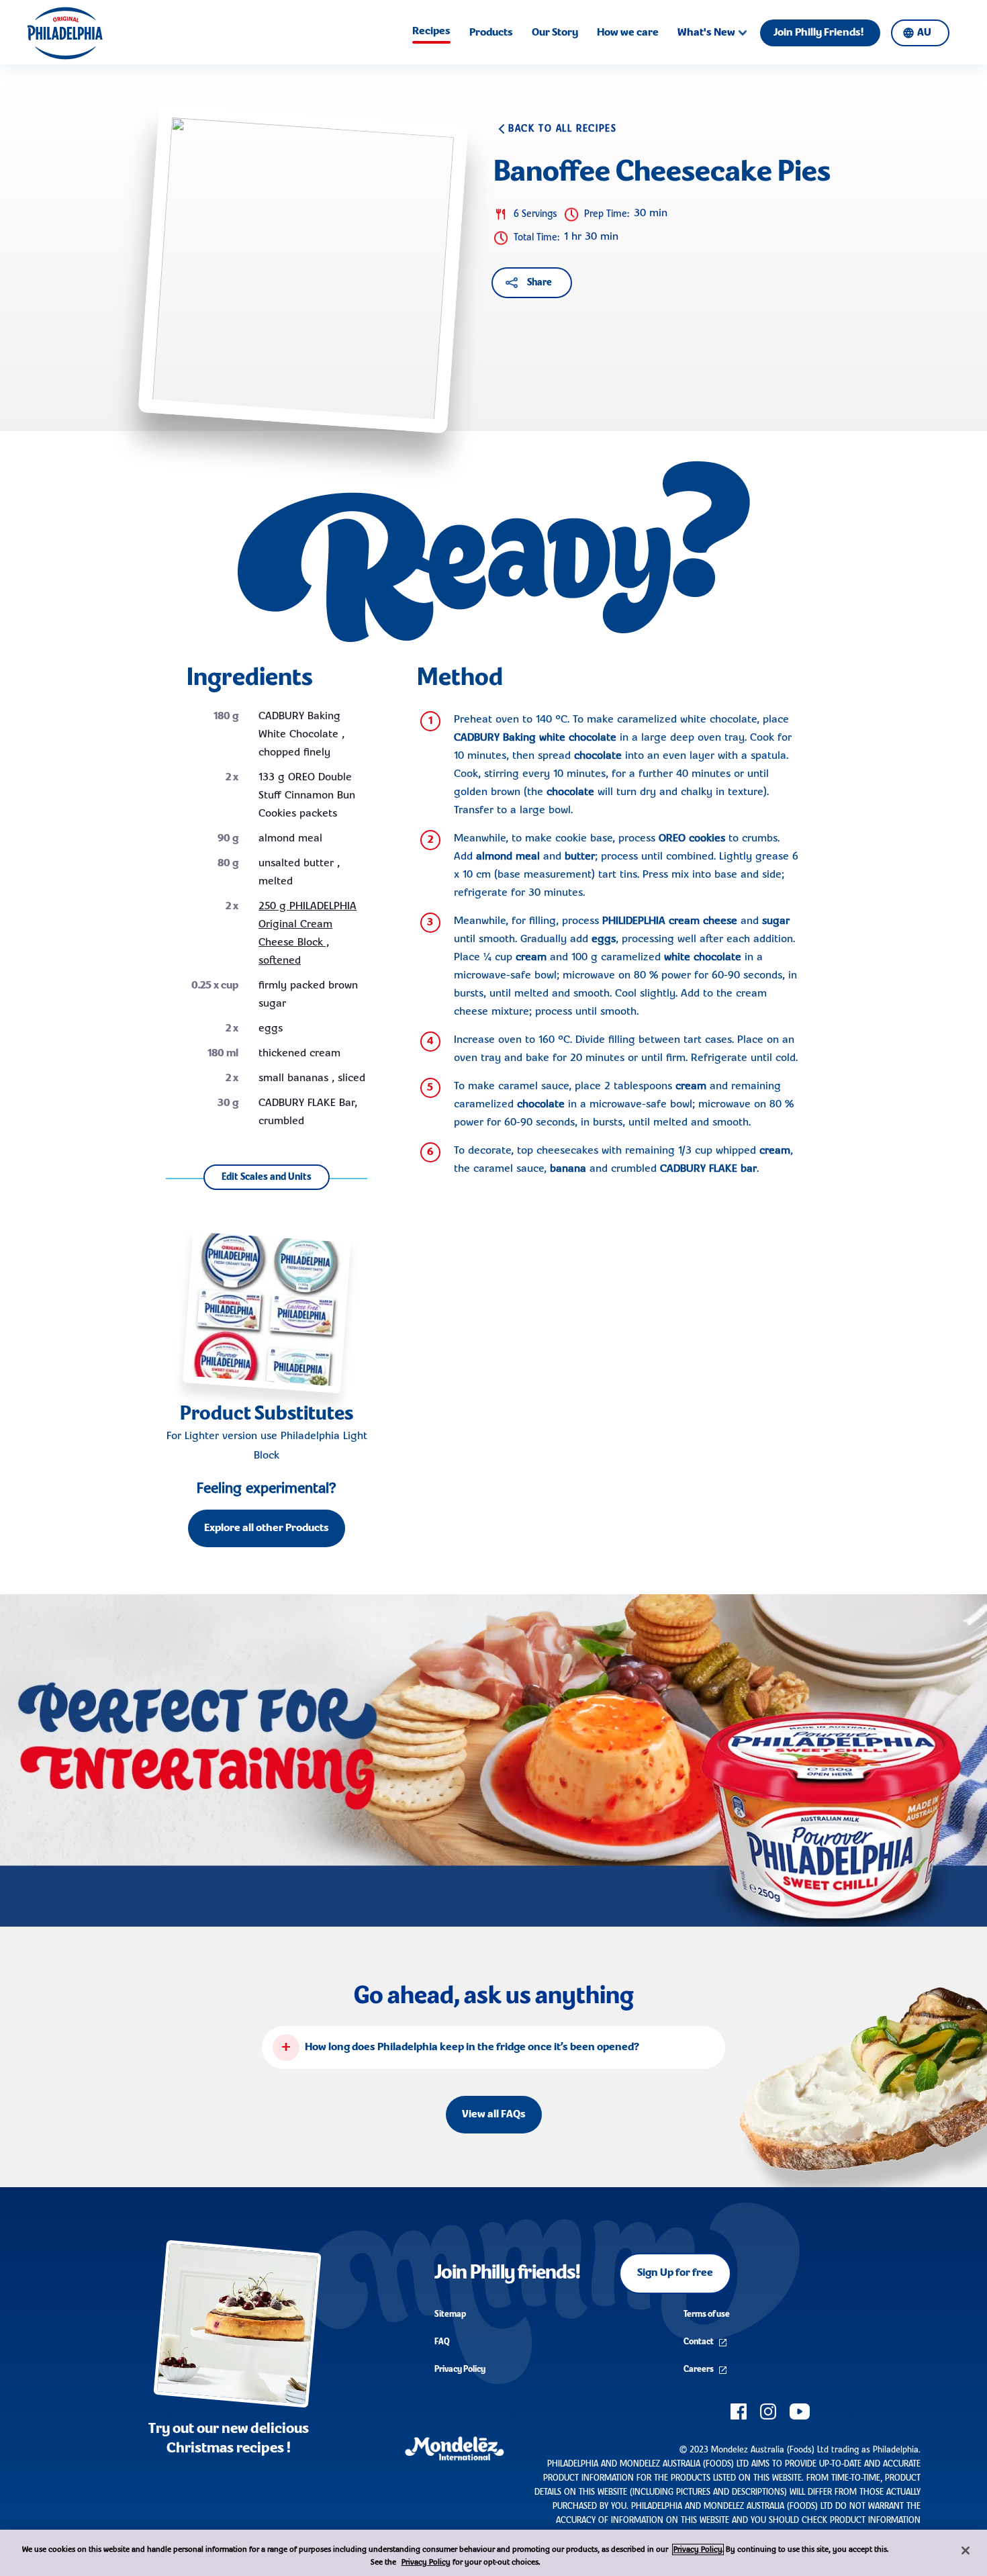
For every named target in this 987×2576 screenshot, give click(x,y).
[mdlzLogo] (455, 2447)
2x (232, 778)
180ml (223, 1054)
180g (226, 717)
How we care (628, 33)
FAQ (442, 2342)
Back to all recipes (562, 129)
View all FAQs (494, 2115)
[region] (493, 2553)
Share (539, 283)
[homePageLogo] (65, 33)
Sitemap (450, 2314)
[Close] (966, 2550)
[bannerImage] (493, 1760)
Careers (699, 2370)
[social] (739, 2411)
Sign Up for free (675, 2273)
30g (228, 1103)
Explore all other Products (267, 1528)
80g (228, 864)
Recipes (431, 32)
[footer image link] (237, 2324)
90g (228, 839)
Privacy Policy (460, 2370)
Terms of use (707, 2314)
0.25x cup (215, 986)
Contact (699, 2342)
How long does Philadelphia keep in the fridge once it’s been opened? (472, 2048)
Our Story (555, 33)
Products (491, 33)
